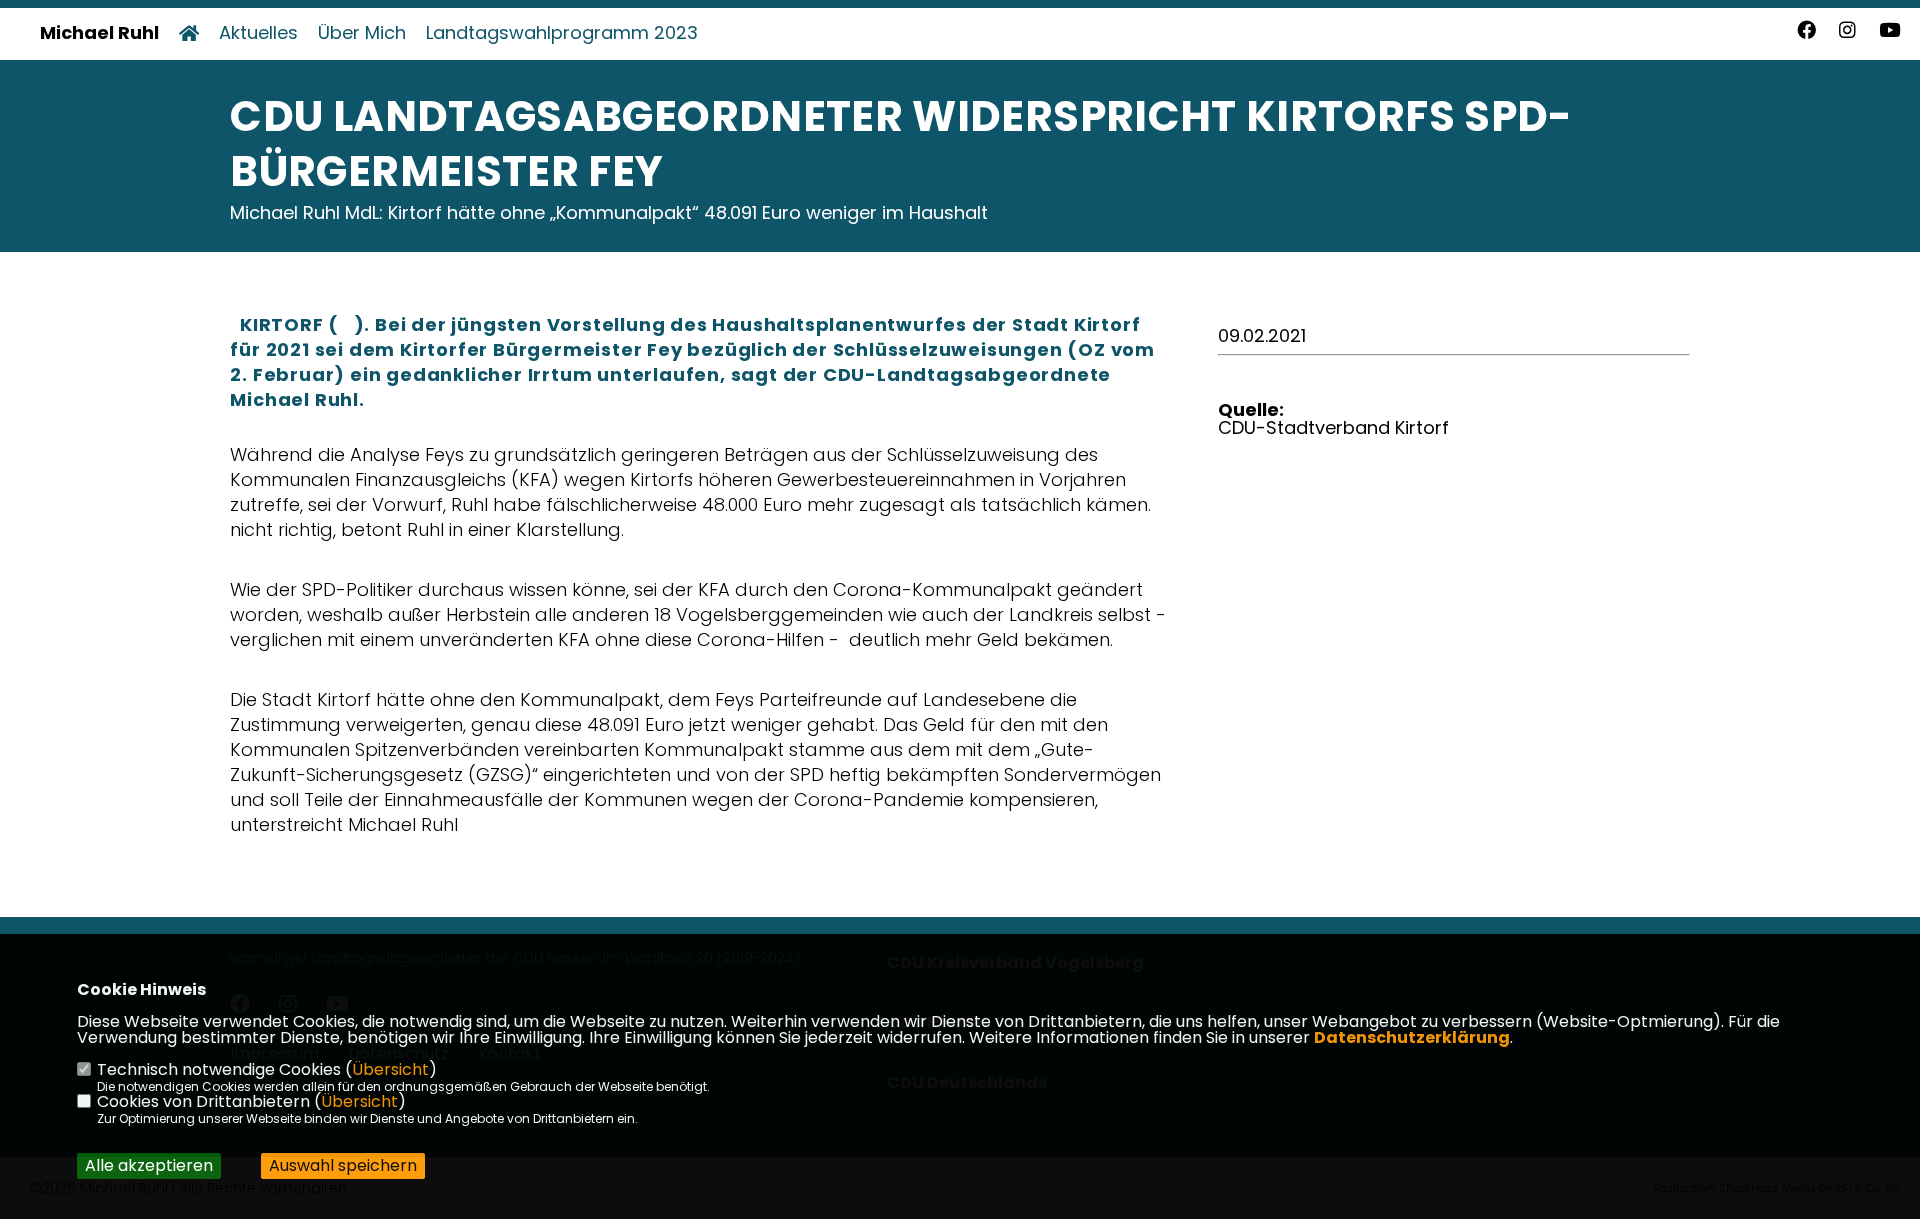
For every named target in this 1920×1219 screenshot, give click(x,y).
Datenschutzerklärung (1412, 1037)
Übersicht (390, 1069)
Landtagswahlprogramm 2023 (562, 33)
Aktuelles (258, 33)
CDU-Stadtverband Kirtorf (1333, 427)
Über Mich (362, 33)
